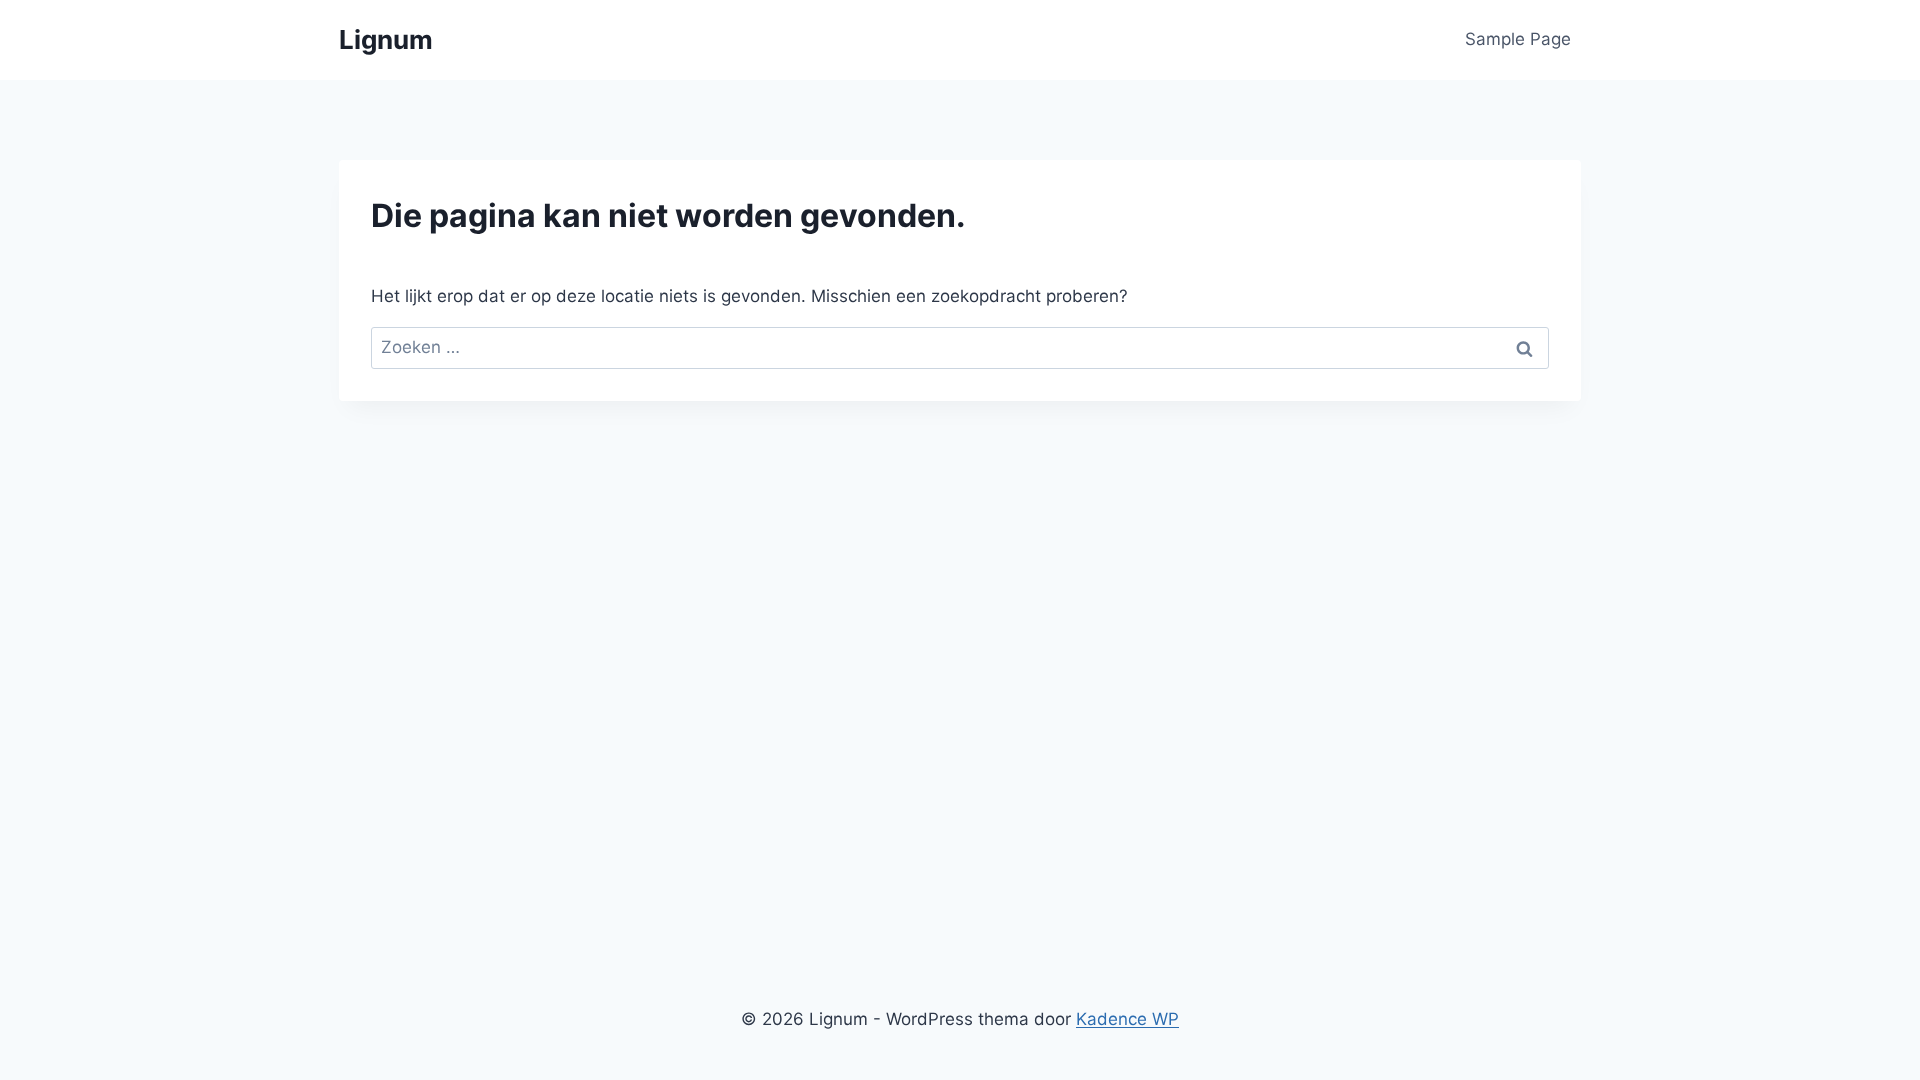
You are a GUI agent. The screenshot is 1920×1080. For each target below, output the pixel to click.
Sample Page (1518, 39)
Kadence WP (1127, 1019)
